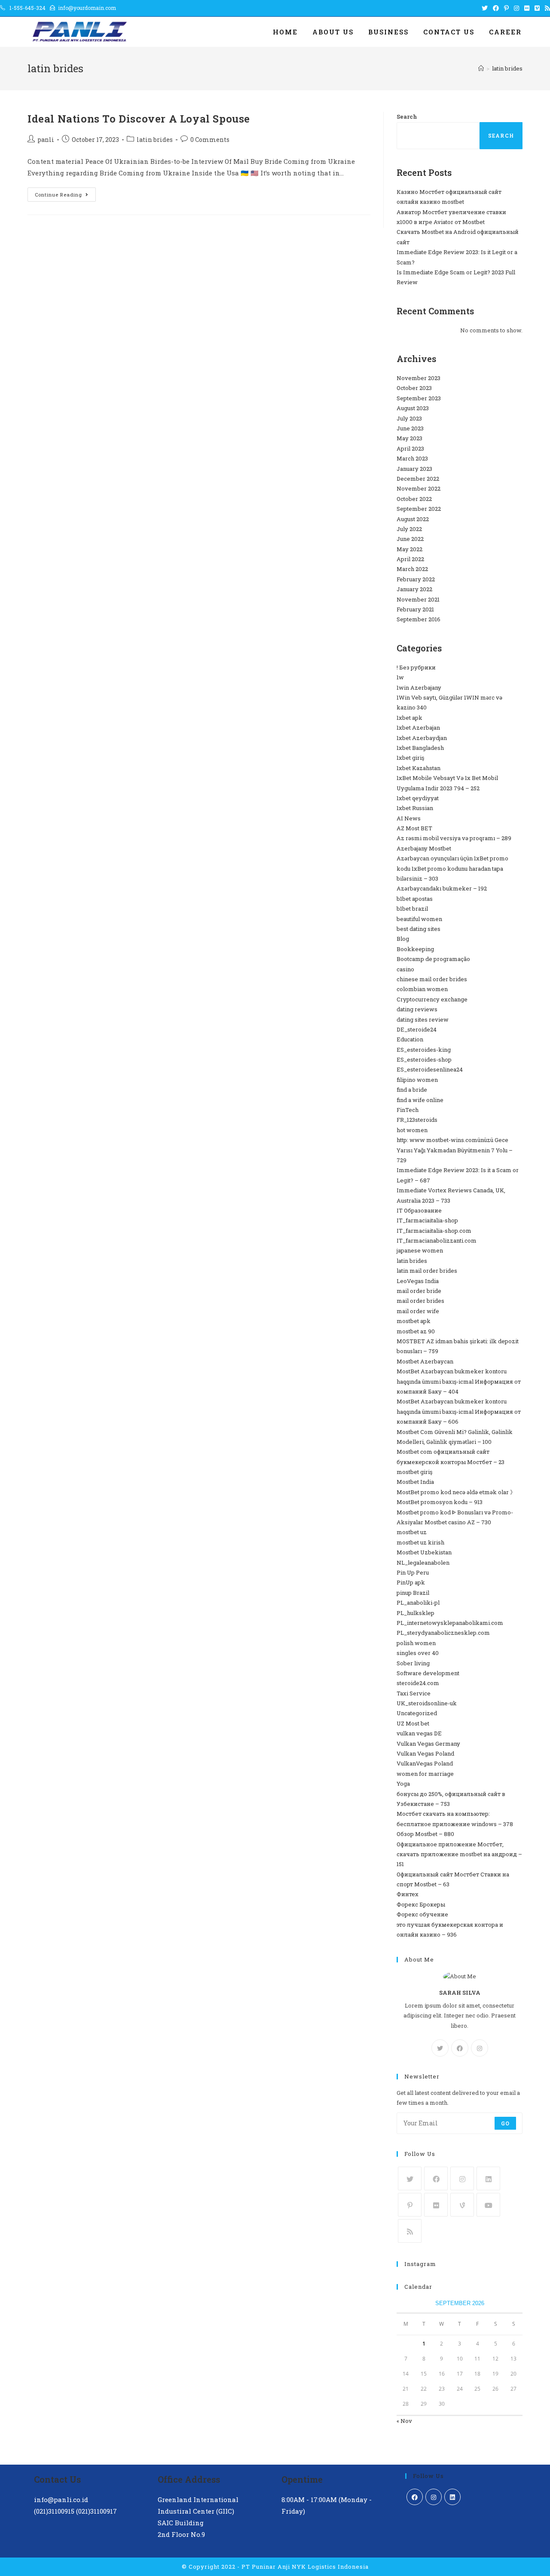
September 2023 (419, 398)
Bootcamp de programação (433, 959)
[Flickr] (436, 2205)
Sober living (413, 1663)
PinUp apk (411, 1582)
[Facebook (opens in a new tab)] (496, 8)
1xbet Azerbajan (418, 728)
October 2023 (414, 388)
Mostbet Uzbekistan (424, 1552)
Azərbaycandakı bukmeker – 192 (442, 888)
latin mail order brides (427, 1271)
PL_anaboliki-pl (418, 1603)
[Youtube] (488, 2205)
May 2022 (409, 549)
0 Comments (210, 140)
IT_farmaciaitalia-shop (427, 1220)
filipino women (417, 1080)
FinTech (408, 1110)
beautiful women (419, 919)
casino (405, 969)
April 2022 (410, 559)
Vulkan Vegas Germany (428, 1744)
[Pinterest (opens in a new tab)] (506, 8)
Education (410, 1039)
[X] (440, 2048)
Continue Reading (65, 196)
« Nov (404, 2421)
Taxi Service (414, 1693)
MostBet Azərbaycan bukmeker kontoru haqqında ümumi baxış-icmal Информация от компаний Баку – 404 (459, 1381)
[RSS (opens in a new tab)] (546, 8)
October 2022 (414, 499)
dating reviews (417, 1009)
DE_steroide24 (417, 1029)
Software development (428, 1673)
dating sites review (423, 1019)
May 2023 (409, 438)
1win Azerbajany (419, 688)
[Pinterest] (410, 2205)
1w (400, 677)
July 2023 (409, 418)
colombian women (422, 989)
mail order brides (420, 1301)
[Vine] (462, 2205)
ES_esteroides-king (424, 1050)
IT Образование (419, 1210)
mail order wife (418, 1311)
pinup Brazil (413, 1593)
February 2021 (415, 609)
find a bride (412, 1090)
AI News (409, 818)
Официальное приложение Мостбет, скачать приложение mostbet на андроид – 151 (459, 1854)
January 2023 (414, 469)
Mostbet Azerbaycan (425, 1361)
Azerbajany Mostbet (424, 848)
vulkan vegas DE (419, 1733)
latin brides (155, 140)
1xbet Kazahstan (419, 768)
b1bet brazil (412, 909)
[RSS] (410, 2231)
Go (505, 2123)
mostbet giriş (414, 1472)
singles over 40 (418, 1653)
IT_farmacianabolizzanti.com (437, 1240)
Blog (403, 939)
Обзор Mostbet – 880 (425, 1834)
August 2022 (413, 519)
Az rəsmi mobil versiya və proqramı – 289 (454, 838)
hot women (412, 1130)
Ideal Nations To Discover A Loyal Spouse (139, 119)
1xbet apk (409, 718)
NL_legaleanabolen (423, 1563)
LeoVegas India (418, 1281)
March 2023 (412, 458)
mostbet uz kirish (420, 1542)
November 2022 (419, 488)
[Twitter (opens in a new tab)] (485, 8)
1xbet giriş (410, 758)
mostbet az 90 (416, 1331)
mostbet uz (412, 1532)
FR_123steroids (417, 1120)
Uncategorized (417, 1713)
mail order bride (419, 1291)
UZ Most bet (413, 1723)
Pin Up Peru (413, 1572)
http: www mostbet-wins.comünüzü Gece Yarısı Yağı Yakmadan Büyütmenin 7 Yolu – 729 (455, 1150)
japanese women (420, 1250)
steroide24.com (418, 1683)
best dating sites (419, 929)
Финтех (408, 1894)
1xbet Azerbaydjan (422, 738)
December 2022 (418, 479)
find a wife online (420, 1100)
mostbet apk (414, 1321)
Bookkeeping (415, 949)
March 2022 (412, 569)
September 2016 (419, 619)
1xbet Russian (415, 808)
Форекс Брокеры (421, 1904)
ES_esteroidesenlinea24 (430, 1069)
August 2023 (413, 408)
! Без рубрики (416, 667)
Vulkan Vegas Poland (425, 1753)
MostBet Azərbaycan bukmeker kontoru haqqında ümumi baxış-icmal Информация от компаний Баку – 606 (459, 1411)
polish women (416, 1643)
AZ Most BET (414, 828)
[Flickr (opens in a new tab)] (527, 8)
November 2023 (419, 378)
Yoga (403, 1784)
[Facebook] (460, 2048)
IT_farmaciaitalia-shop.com (434, 1231)
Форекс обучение (422, 1914)
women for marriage (425, 1774)
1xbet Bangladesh (420, 748)
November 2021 (418, 599)
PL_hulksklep (416, 1613)
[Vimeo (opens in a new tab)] (537, 8)
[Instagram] (480, 2048)
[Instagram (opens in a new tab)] (516, 8)
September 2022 (419, 509)
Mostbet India (415, 1482)
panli (46, 140)
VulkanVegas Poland (425, 1763)
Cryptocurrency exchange (432, 999)
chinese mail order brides (432, 979)
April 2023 (410, 448)
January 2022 (414, 589)
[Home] (481, 68)
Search (407, 117)
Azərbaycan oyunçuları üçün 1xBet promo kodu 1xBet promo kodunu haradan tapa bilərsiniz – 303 (452, 868)
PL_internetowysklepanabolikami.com (450, 1623)
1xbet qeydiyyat (418, 798)
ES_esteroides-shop (424, 1059)
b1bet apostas (415, 899)
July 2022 (409, 529)
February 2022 (416, 579)
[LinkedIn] (488, 2178)
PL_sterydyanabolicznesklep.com (443, 1633)
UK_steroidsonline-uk (427, 1703)
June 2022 (410, 539)
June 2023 (410, 428)
